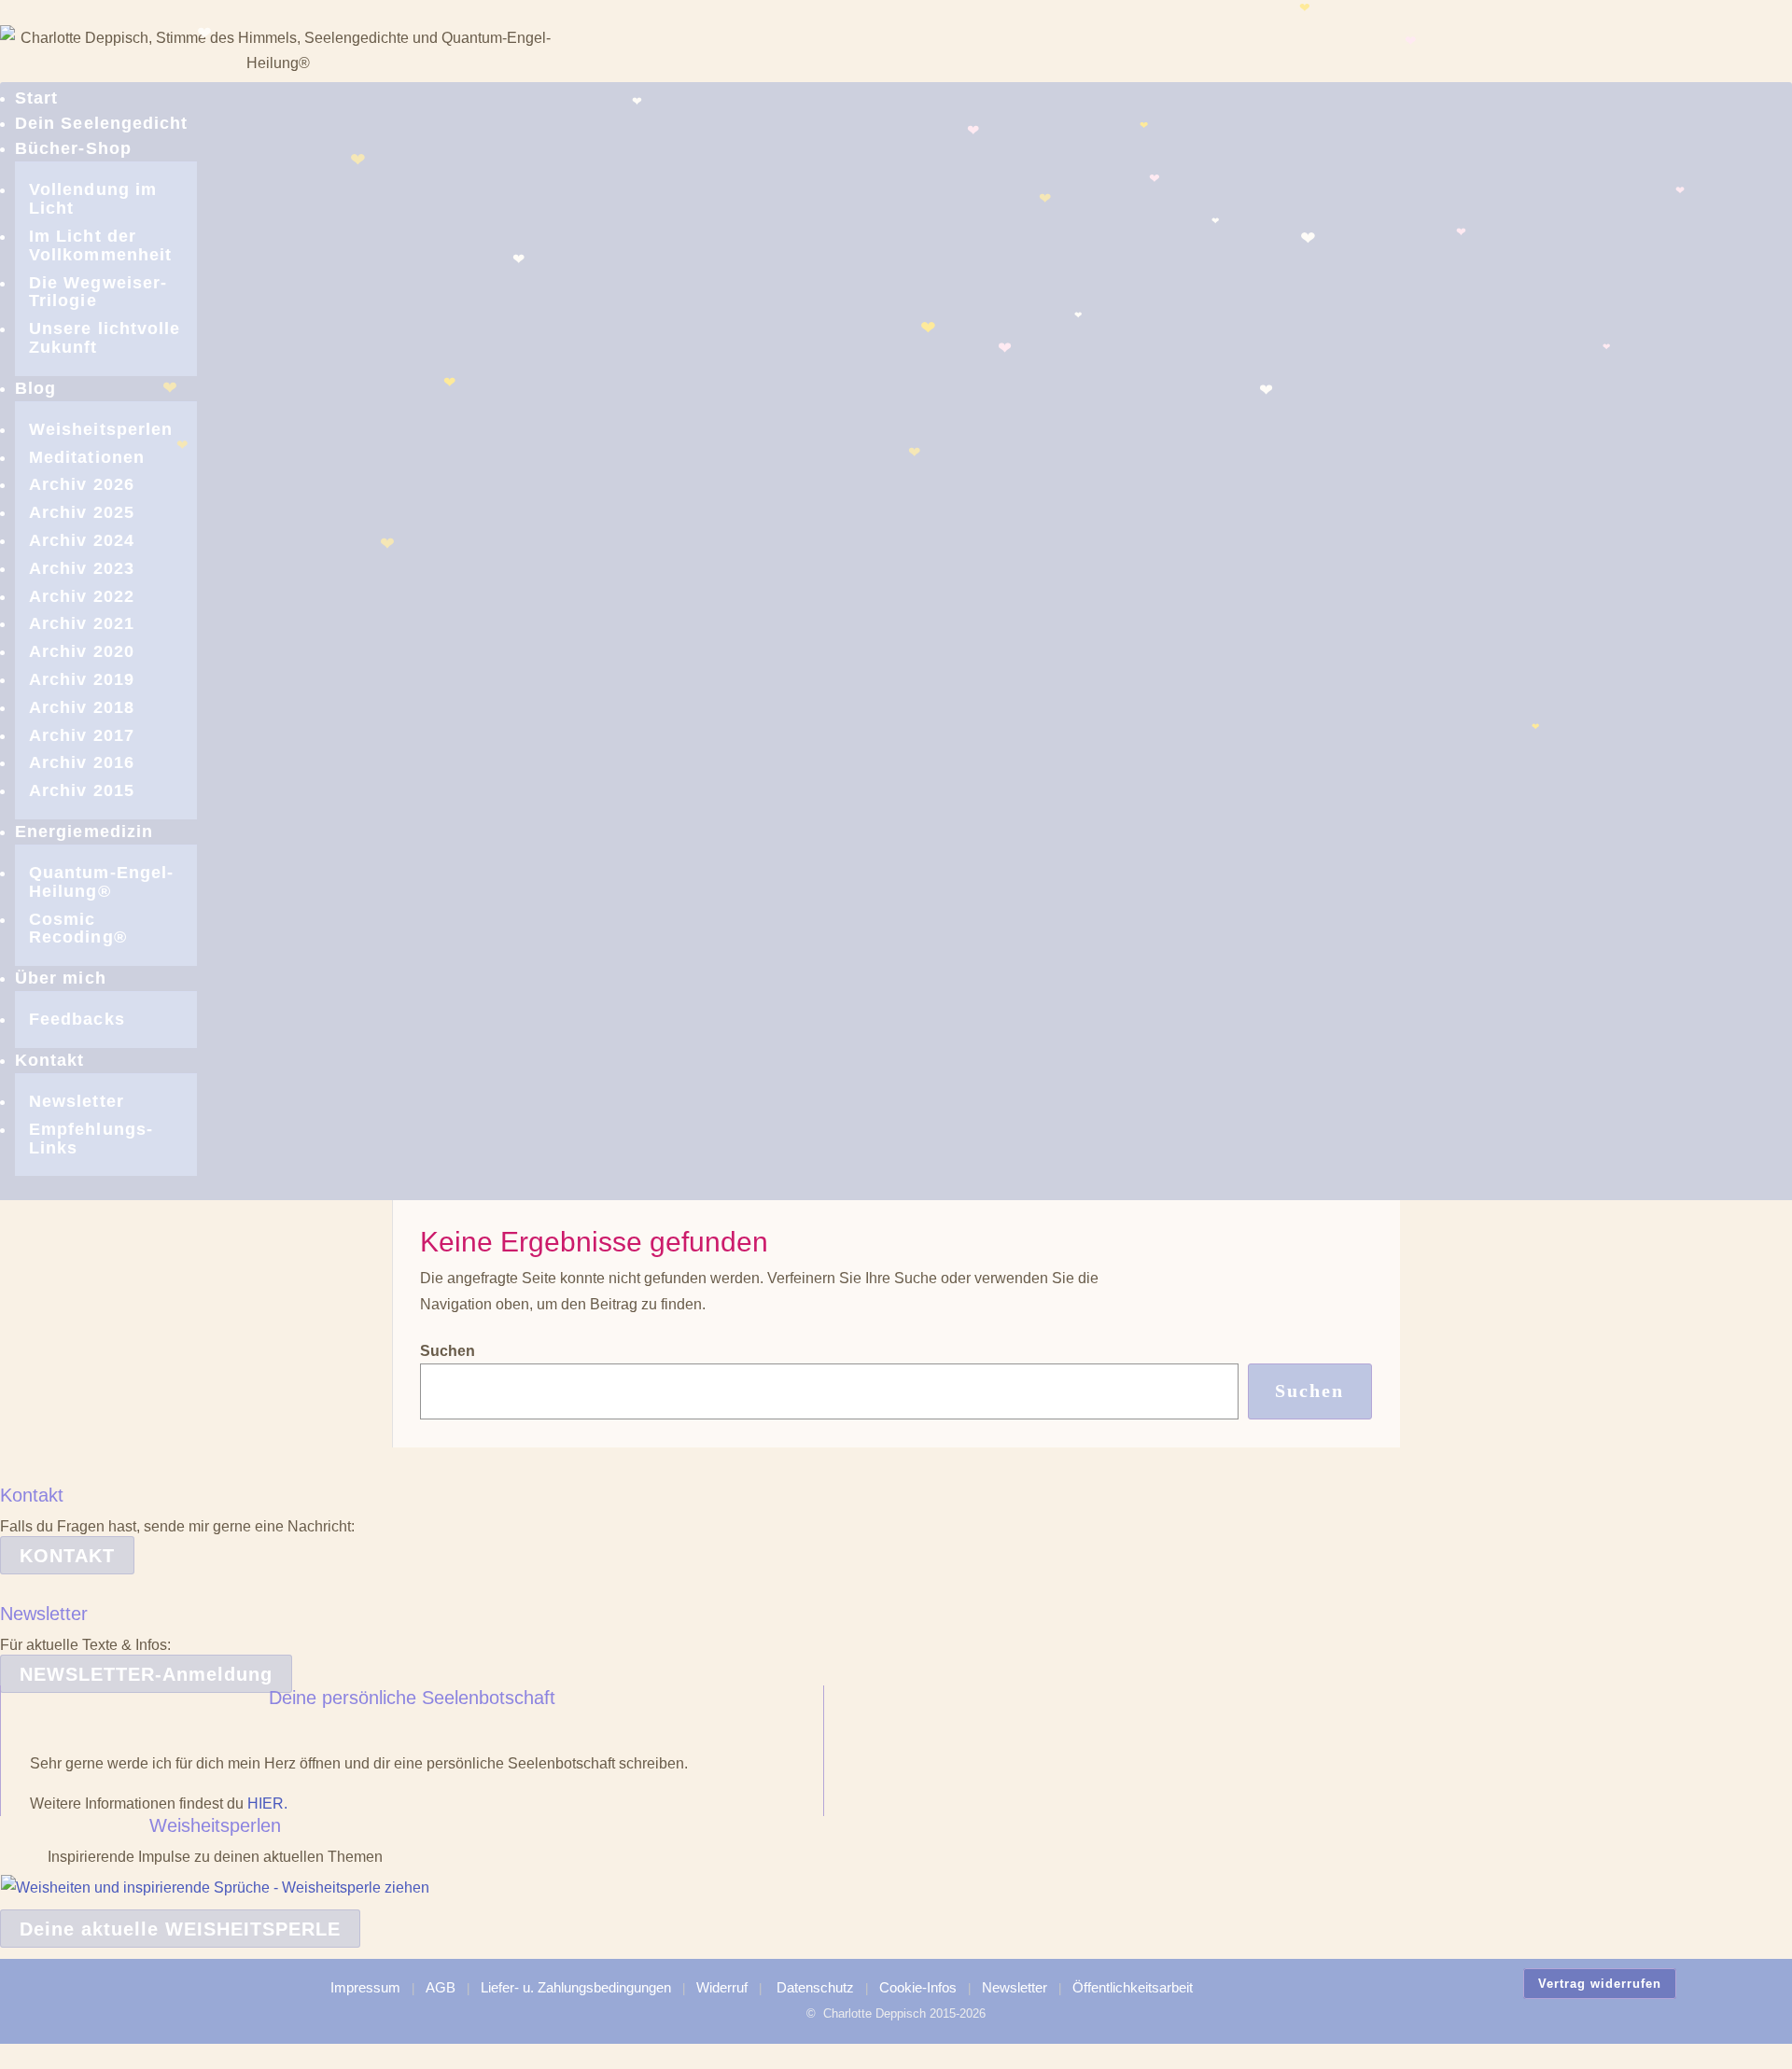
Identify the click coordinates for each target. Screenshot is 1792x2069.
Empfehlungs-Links (91, 1139)
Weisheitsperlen (101, 429)
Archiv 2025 (82, 512)
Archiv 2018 (82, 707)
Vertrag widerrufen (1600, 1984)
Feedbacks (77, 1019)
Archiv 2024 (82, 540)
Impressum (365, 1987)
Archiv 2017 (82, 735)
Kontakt (50, 1060)
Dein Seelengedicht (101, 123)
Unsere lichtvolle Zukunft (105, 338)
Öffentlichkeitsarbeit (1133, 1987)
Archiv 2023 (82, 568)
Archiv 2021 (82, 623)
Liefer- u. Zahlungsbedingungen (576, 1987)
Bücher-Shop (73, 148)
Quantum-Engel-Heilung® (101, 882)
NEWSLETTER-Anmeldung (146, 1674)
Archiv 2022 (82, 596)
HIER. (267, 1803)
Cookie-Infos (918, 1987)
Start (36, 98)
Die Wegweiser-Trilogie (98, 292)
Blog (35, 388)
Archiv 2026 (82, 484)
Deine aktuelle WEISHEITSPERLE (180, 1929)
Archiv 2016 (82, 762)
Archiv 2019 (82, 679)
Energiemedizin (84, 832)
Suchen (448, 1351)
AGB (441, 1987)
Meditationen (87, 457)
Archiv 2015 (82, 790)
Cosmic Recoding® (78, 929)
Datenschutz (815, 1987)
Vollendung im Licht (93, 199)
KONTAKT (67, 1556)
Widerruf (722, 1987)
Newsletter (77, 1101)
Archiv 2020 (82, 651)
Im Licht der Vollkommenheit (100, 245)
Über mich (61, 978)
